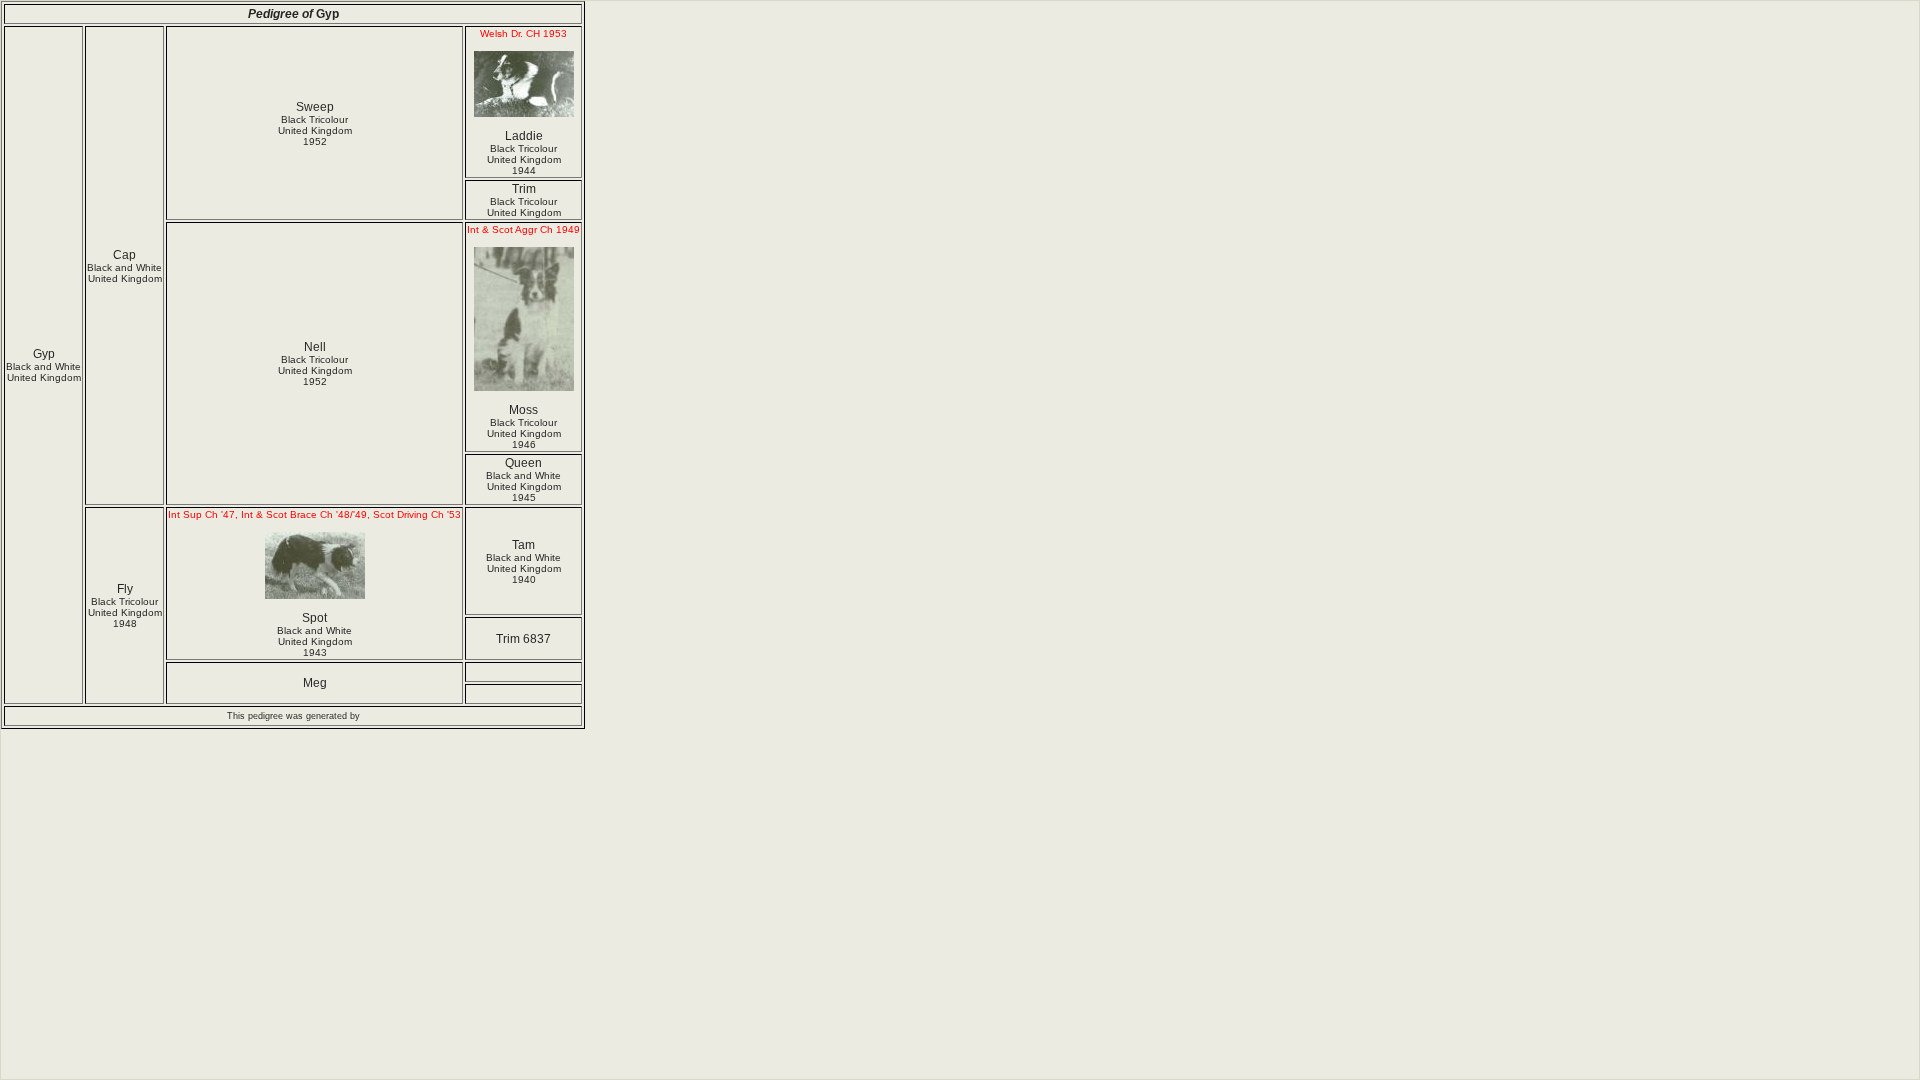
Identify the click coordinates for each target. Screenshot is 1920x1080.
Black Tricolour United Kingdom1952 (315, 130)
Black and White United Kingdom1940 (523, 568)
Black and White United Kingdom (43, 372)
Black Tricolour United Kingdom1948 (125, 612)
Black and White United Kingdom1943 (314, 641)
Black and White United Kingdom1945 (523, 486)
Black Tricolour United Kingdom (524, 207)
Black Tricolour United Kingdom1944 (524, 159)
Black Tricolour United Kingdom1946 (524, 433)
